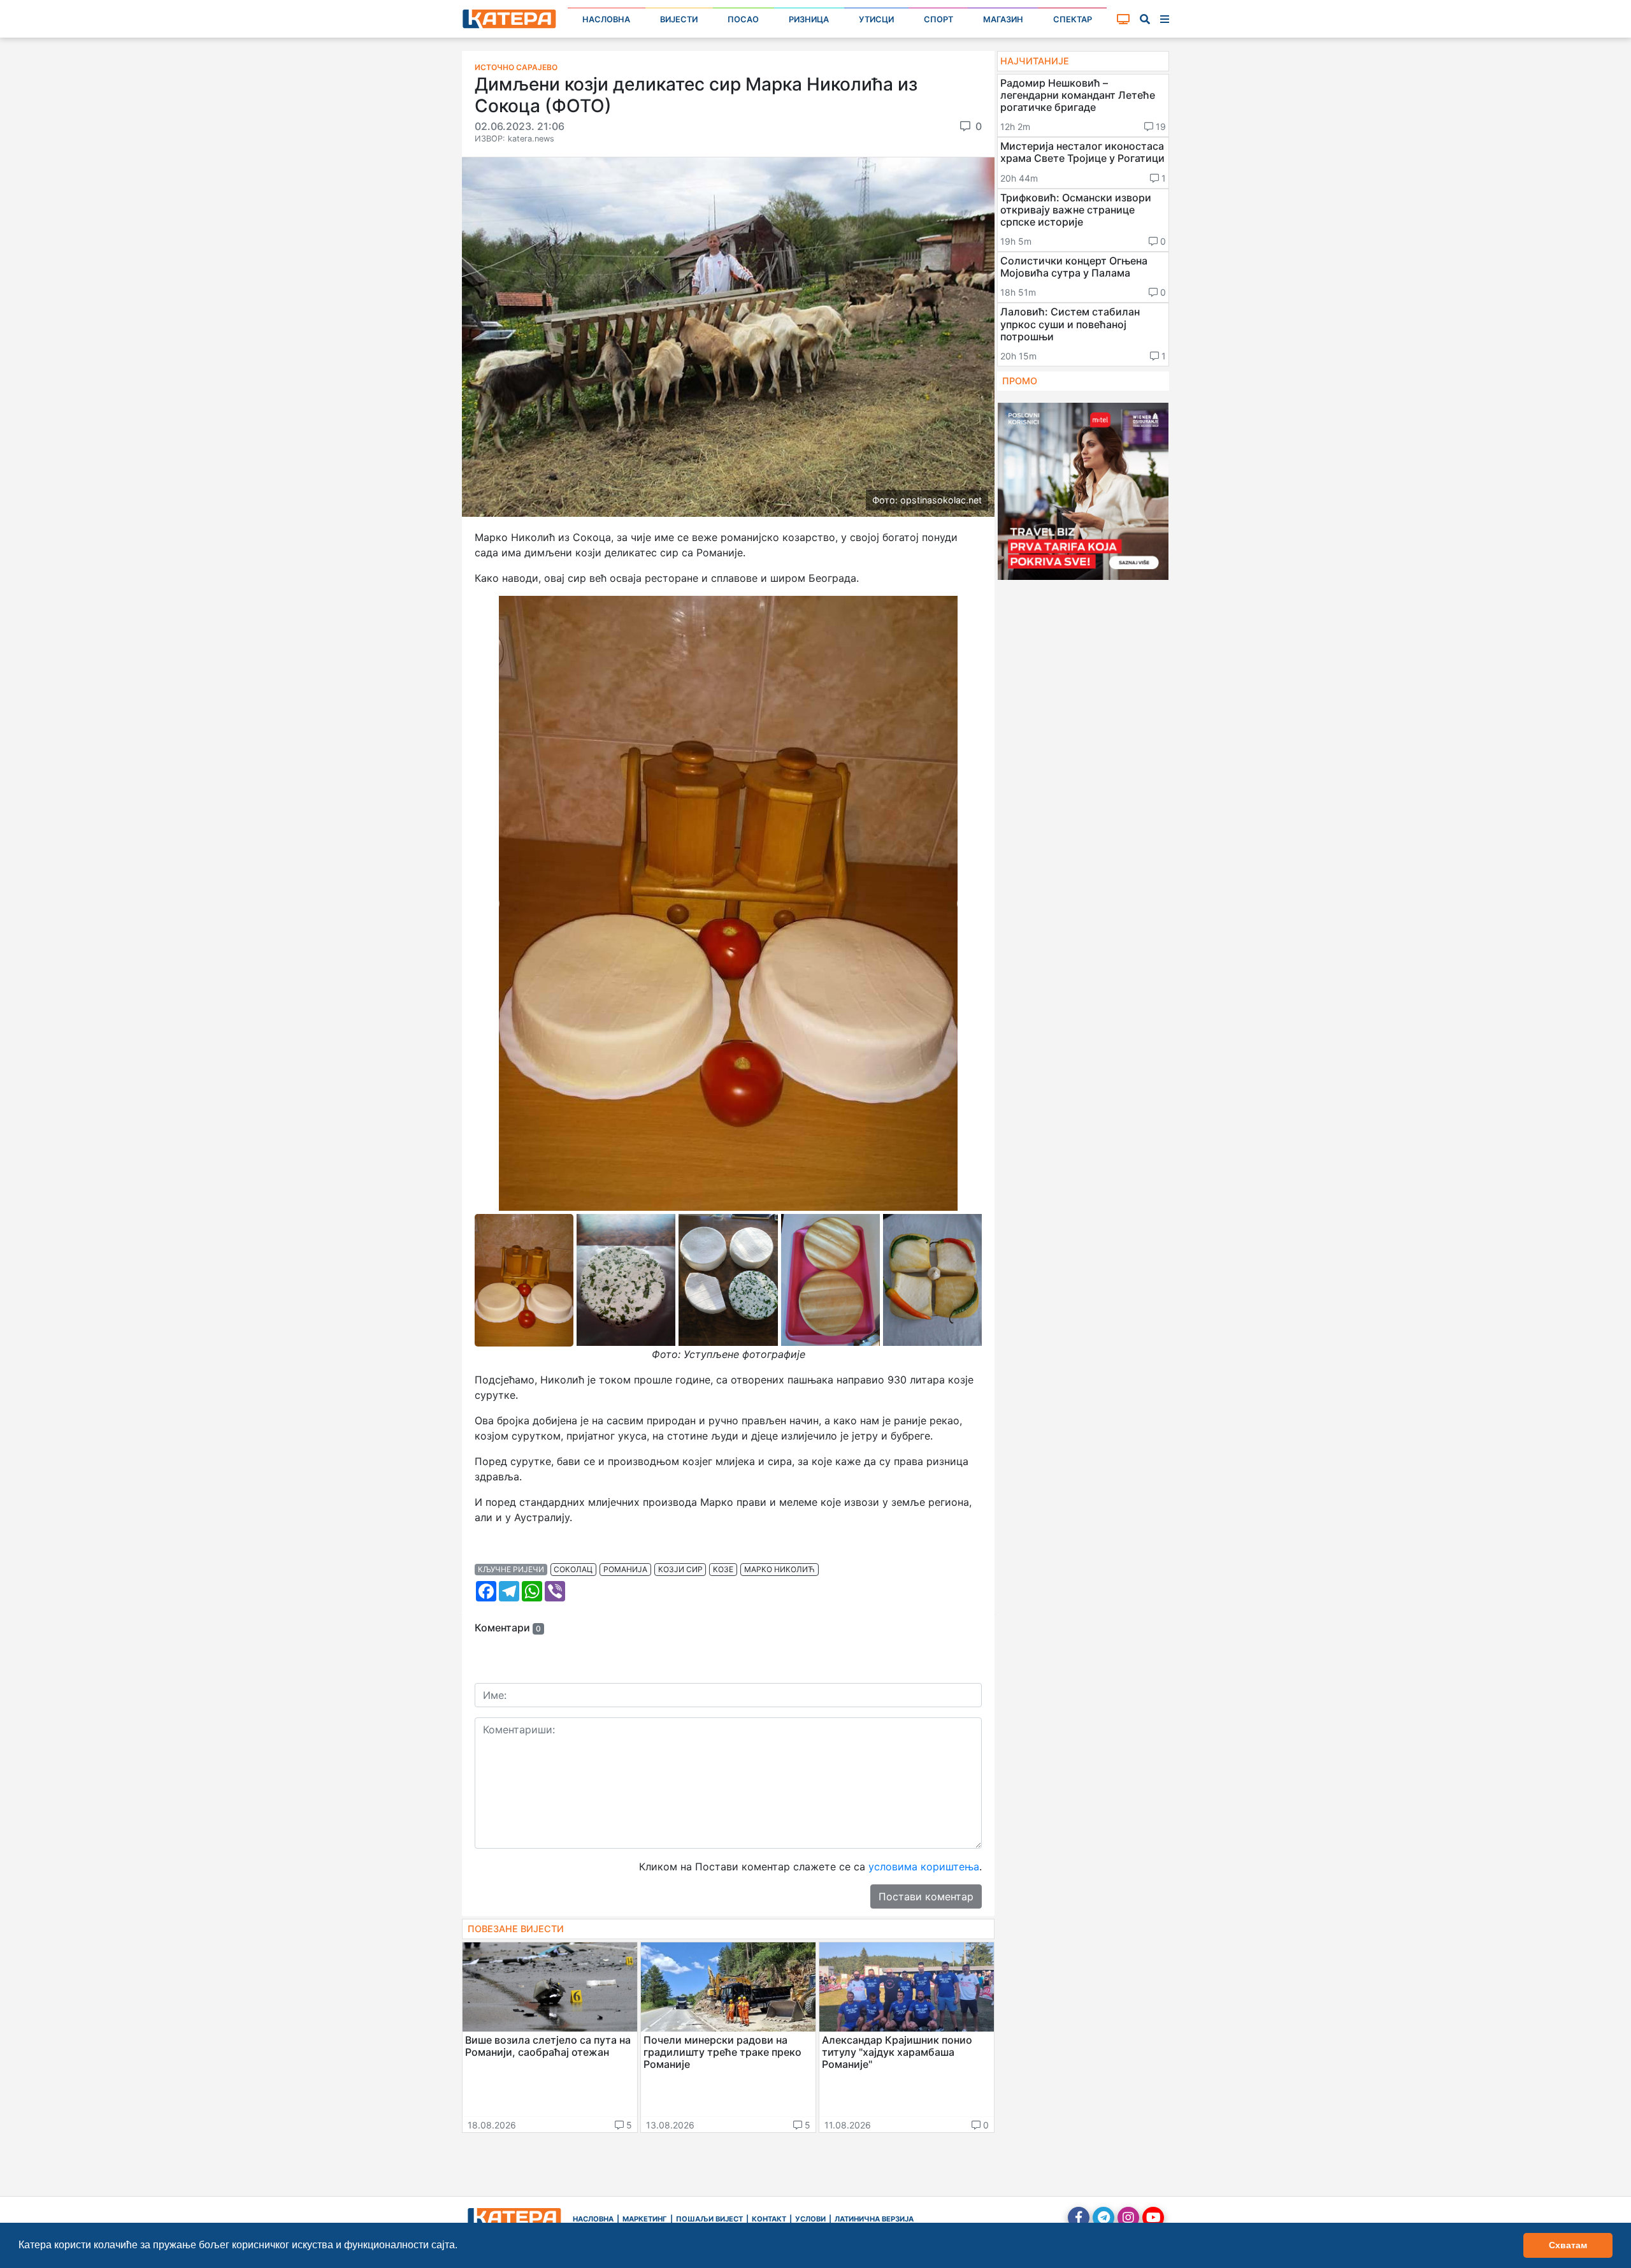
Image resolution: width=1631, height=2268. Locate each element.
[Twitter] (1103, 2218)
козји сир (680, 1569)
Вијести (679, 19)
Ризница (809, 19)
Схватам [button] (1568, 2245)
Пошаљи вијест (709, 2219)
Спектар (1073, 19)
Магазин (1003, 19)
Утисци (876, 19)
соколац (573, 1569)
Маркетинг (645, 2219)
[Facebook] (1079, 2218)
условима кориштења (924, 1867)
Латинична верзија (874, 2219)
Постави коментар (926, 1896)
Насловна (606, 19)
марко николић (780, 1569)
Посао (743, 19)
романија (625, 1569)
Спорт (938, 19)
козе (723, 1569)
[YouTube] (1153, 2218)
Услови (810, 2219)
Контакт (769, 2219)
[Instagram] (1128, 2218)
